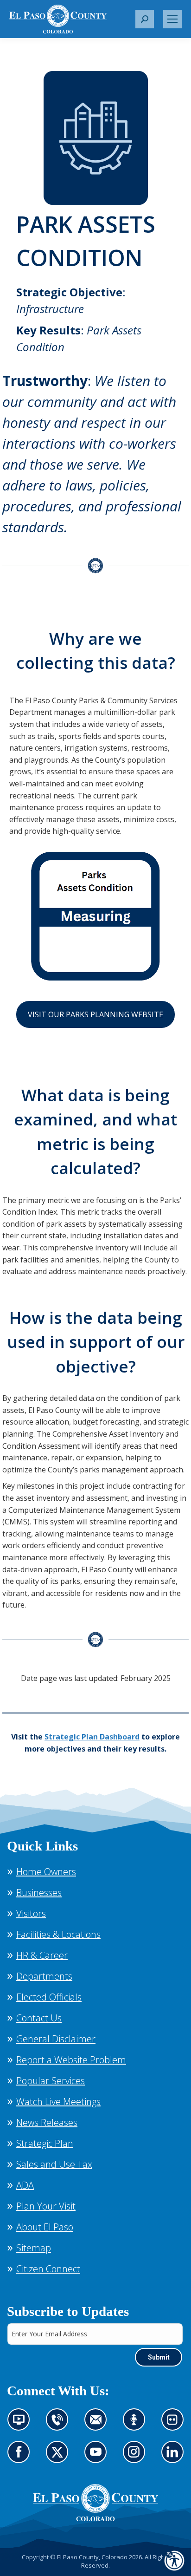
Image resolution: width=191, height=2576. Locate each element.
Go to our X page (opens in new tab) (60, 2458)
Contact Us (39, 2018)
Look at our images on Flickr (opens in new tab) (175, 2425)
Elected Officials (49, 1997)
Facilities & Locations (58, 1934)
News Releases (47, 2122)
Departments (44, 1976)
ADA (25, 2185)
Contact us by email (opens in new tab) (99, 2425)
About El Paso (45, 2227)
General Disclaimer (56, 2039)
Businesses (39, 1893)
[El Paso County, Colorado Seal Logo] (95, 2503)
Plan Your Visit (46, 2206)
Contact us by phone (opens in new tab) (60, 2425)
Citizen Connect (48, 2269)
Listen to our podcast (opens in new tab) (137, 2425)
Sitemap (34, 2248)
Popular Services (51, 2081)
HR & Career (42, 1955)
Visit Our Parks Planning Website (95, 1014)
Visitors (31, 1913)
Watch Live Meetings (58, 2102)
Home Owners (46, 1872)
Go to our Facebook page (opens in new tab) (21, 2458)
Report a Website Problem (71, 2060)
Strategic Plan (45, 2143)
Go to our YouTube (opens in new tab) (98, 2458)
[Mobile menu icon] (172, 19)
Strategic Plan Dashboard (92, 1737)
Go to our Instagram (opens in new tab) (137, 2458)
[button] (145, 19)
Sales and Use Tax (54, 2164)
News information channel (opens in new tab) (22, 2425)
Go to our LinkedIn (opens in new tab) (175, 2458)
